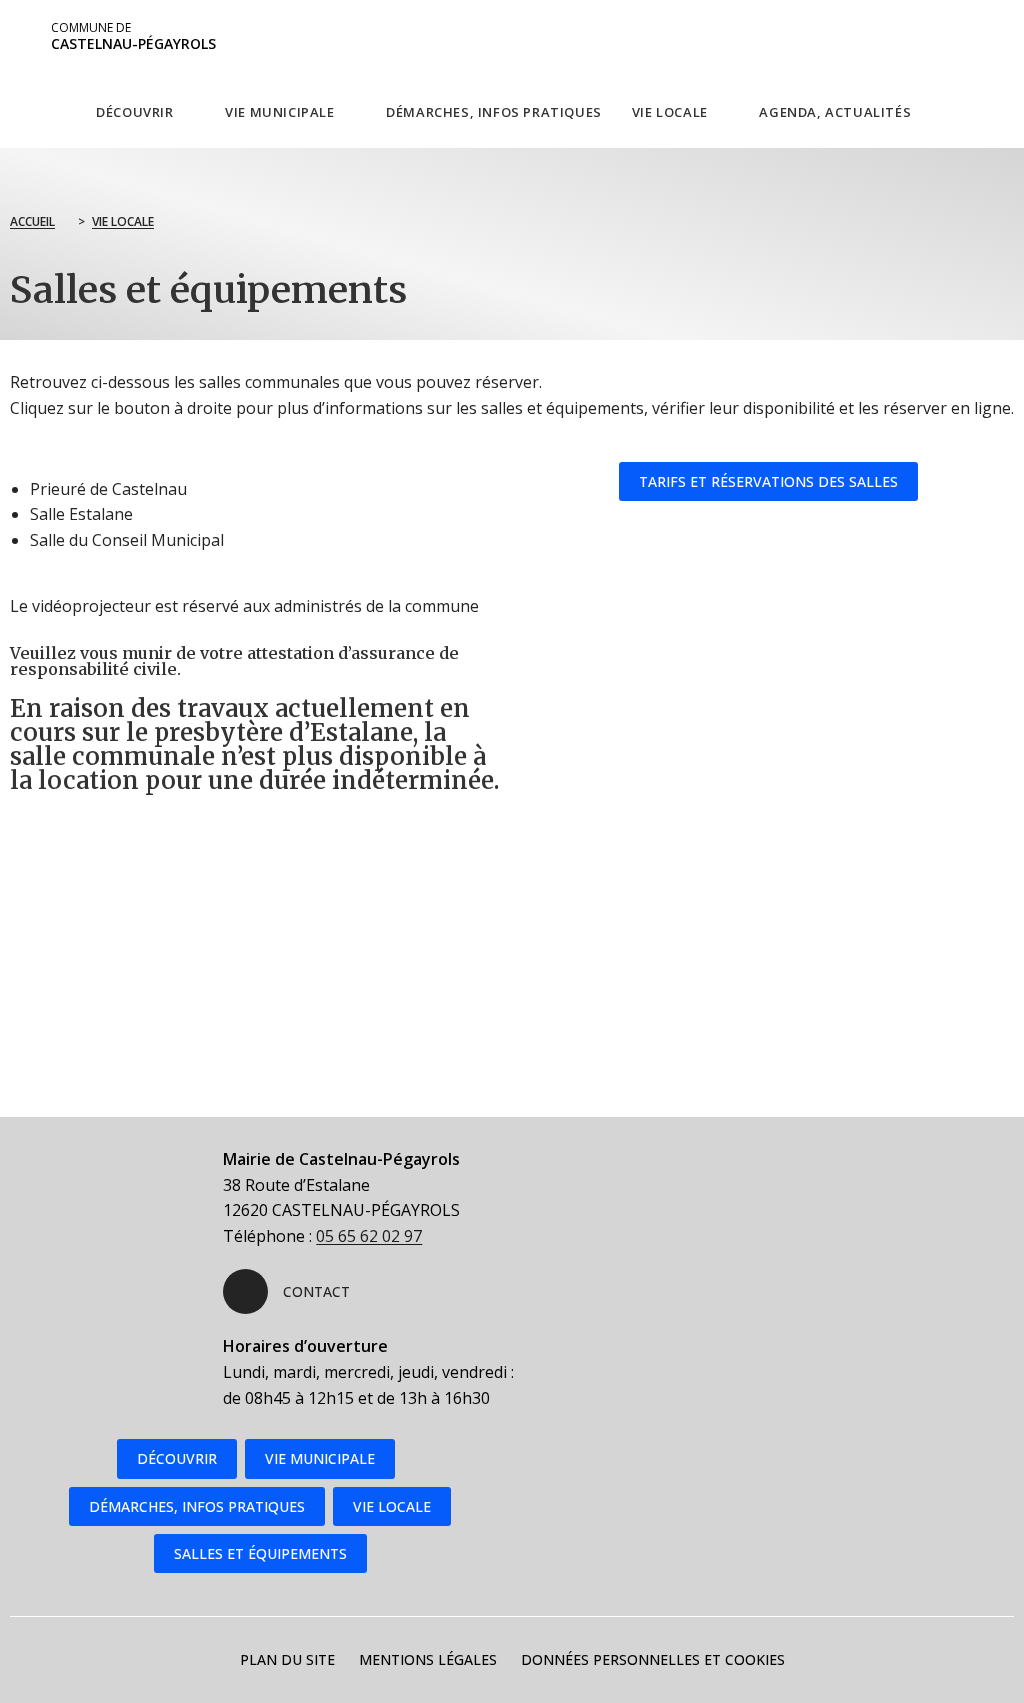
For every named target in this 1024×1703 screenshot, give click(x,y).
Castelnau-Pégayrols (133, 36)
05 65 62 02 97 (369, 1236)
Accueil (32, 221)
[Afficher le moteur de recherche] (968, 111)
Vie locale (123, 221)
